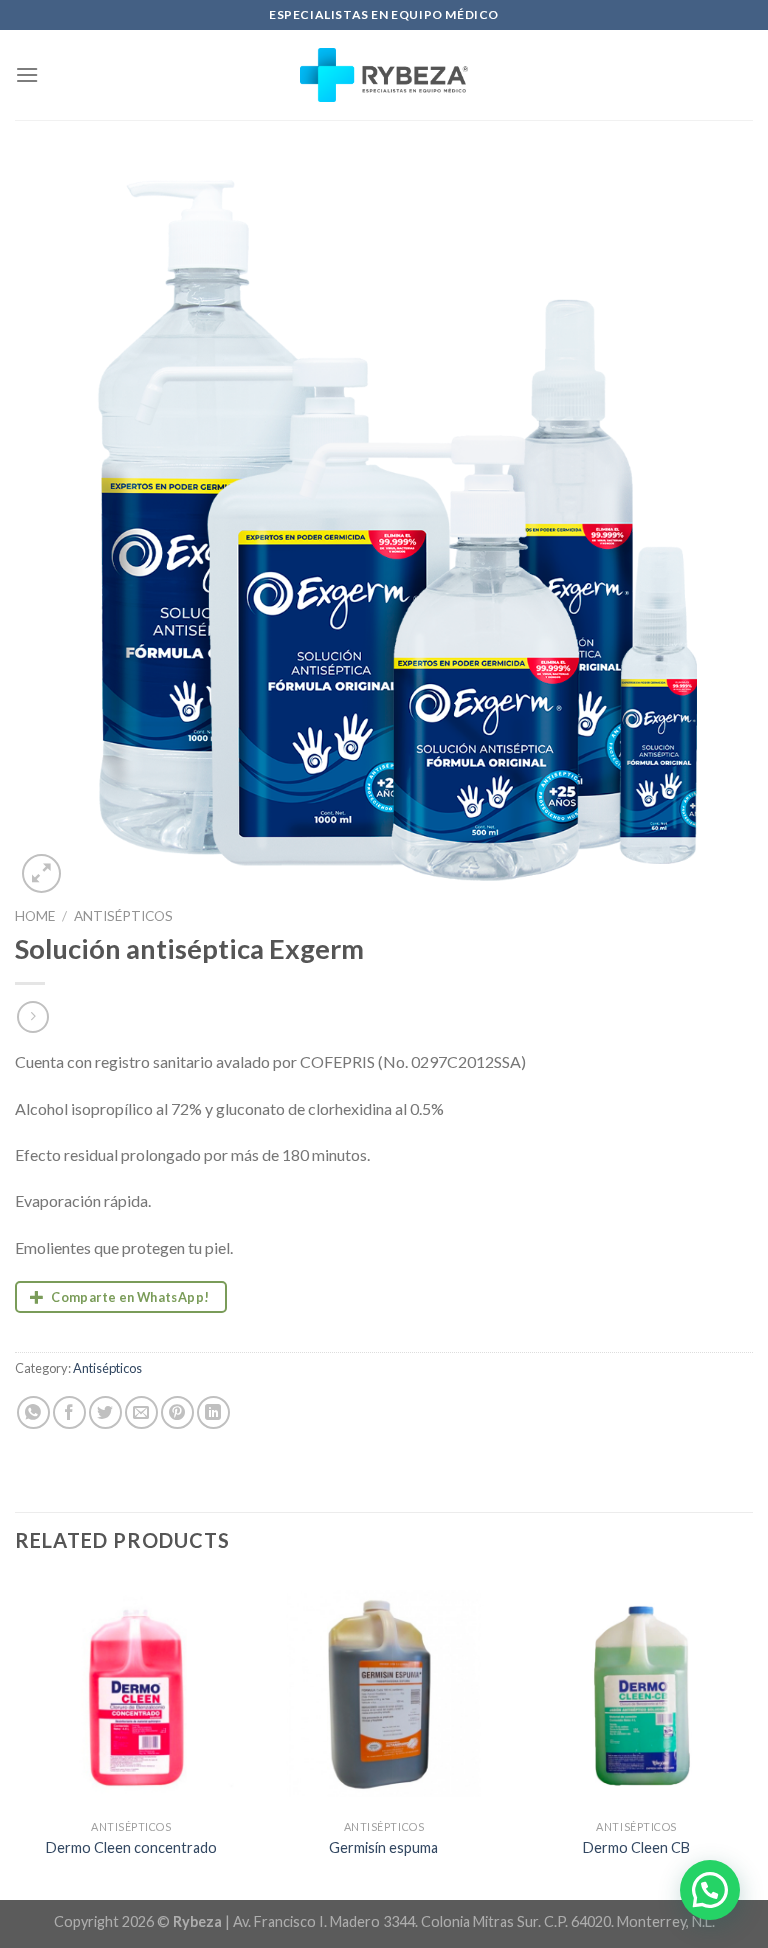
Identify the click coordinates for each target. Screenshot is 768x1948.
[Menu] (27, 74)
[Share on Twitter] (105, 1412)
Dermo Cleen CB (636, 1847)
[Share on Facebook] (69, 1412)
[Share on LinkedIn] (213, 1412)
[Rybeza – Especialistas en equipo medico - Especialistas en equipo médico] (384, 75)
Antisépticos (123, 916)
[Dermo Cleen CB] (636, 1693)
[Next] (752, 1736)
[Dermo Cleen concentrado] (131, 1693)
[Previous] (16, 1736)
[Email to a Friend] (141, 1412)
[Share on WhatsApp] (33, 1412)
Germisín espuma (383, 1847)
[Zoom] (41, 873)
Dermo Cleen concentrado (131, 1847)
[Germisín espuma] (383, 1693)
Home (35, 916)
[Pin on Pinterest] (177, 1412)
